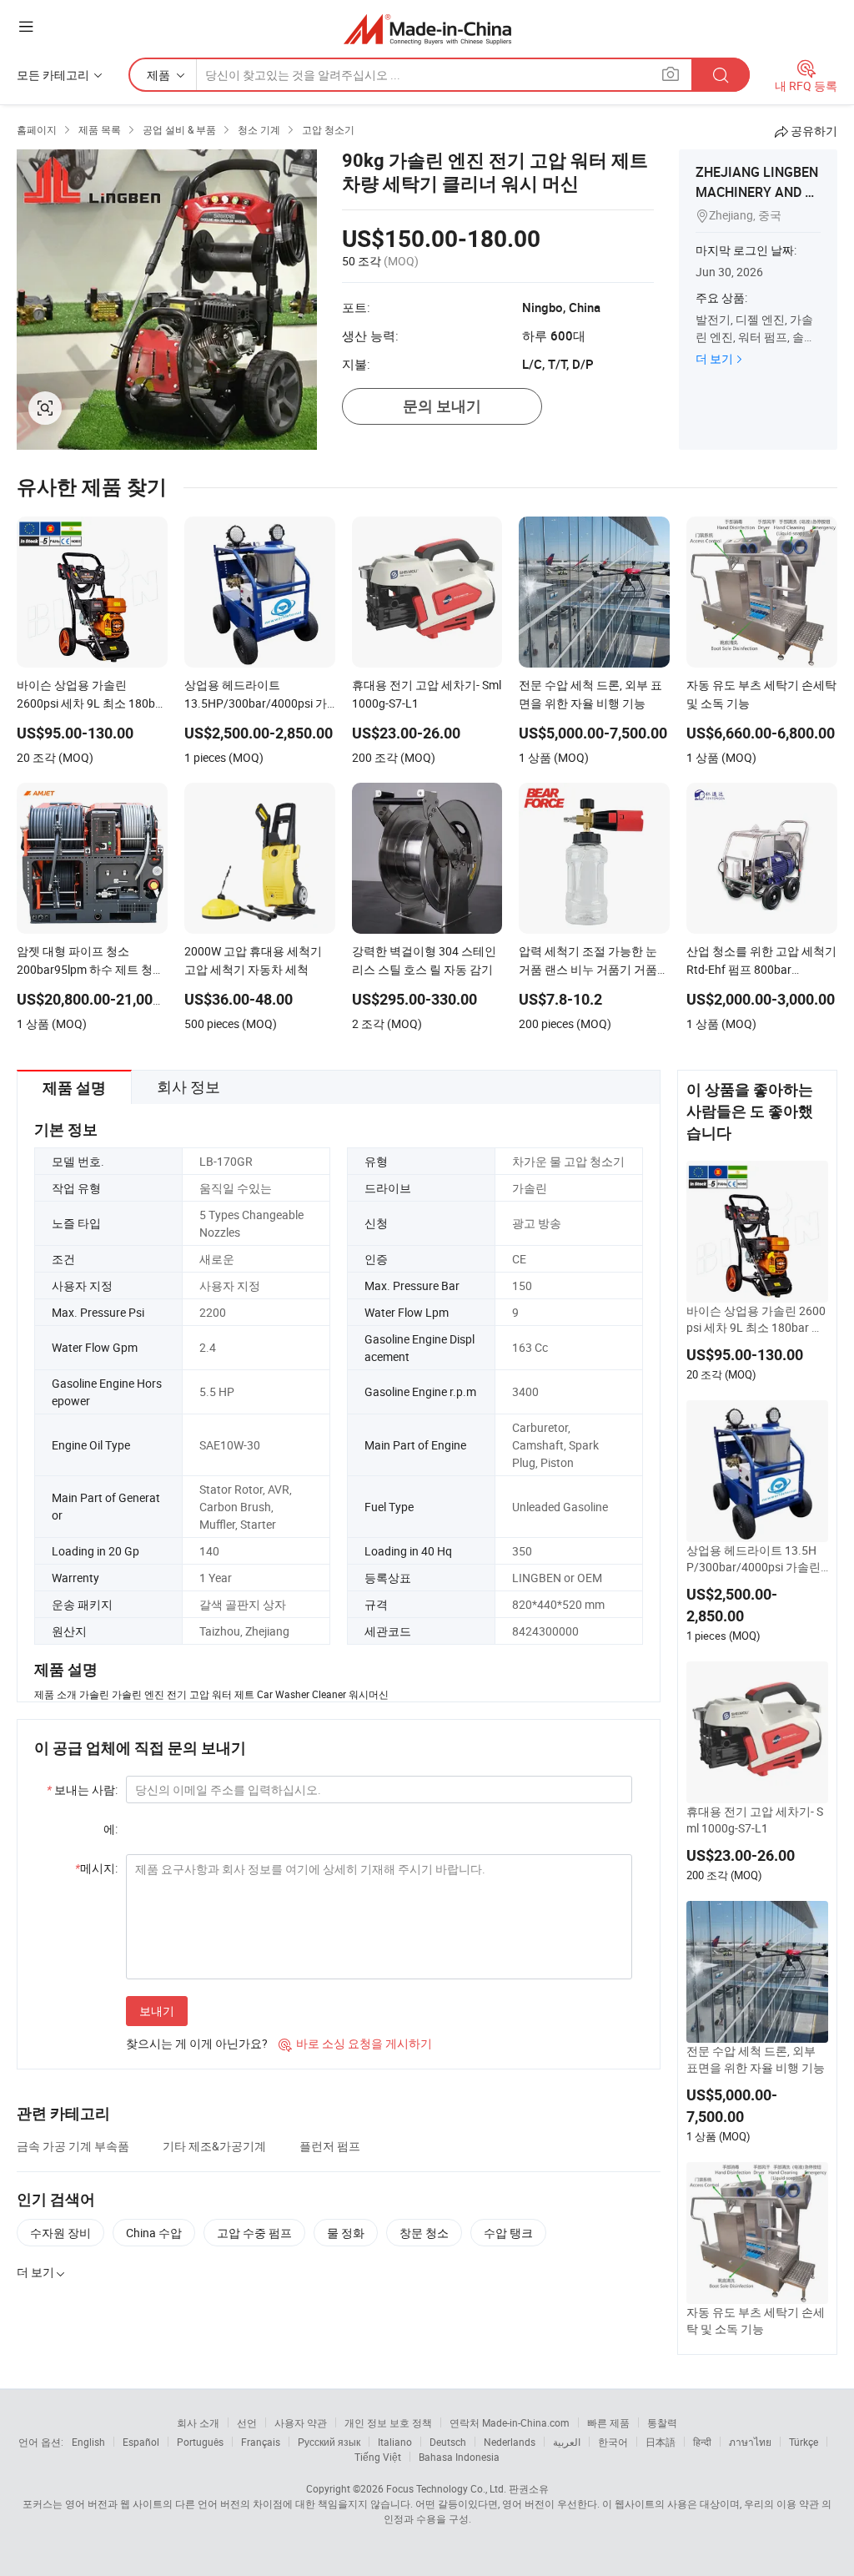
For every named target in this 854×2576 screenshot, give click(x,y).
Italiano (395, 2442)
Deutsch (448, 2442)
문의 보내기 (442, 406)
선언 (247, 2422)
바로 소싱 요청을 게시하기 (355, 2043)
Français (261, 2442)
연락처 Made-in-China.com (510, 2422)
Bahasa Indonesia (459, 2457)
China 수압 (154, 2233)
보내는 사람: (82, 1790)
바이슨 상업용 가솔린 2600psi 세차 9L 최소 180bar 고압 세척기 (756, 1319)
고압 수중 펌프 (254, 2233)
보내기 (157, 2011)
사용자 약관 (301, 2422)
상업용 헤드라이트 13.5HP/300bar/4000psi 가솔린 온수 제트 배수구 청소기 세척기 (756, 1559)
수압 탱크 (508, 2233)
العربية (567, 2442)
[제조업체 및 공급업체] (427, 29)
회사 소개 (198, 2422)
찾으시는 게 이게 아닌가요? (197, 2043)
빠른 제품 (608, 2422)
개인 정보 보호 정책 (388, 2422)
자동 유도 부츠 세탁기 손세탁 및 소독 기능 (756, 2320)
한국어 (613, 2442)
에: (111, 1829)
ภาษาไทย (750, 2442)
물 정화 (346, 2233)
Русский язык (329, 2442)
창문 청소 (424, 2233)
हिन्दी (702, 2442)
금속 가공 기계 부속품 (73, 2146)
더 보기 (714, 358)
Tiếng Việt (378, 2457)
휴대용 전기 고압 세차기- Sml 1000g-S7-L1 (755, 1820)
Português (200, 2442)
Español (141, 2442)
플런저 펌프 (330, 2146)
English (88, 2442)
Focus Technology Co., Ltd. (446, 2488)
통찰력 (662, 2422)
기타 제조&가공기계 (214, 2146)
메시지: (96, 1868)
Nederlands (510, 2442)
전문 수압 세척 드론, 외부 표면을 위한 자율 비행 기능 (756, 2059)
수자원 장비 (60, 2233)
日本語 (661, 2442)
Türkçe (804, 2442)
